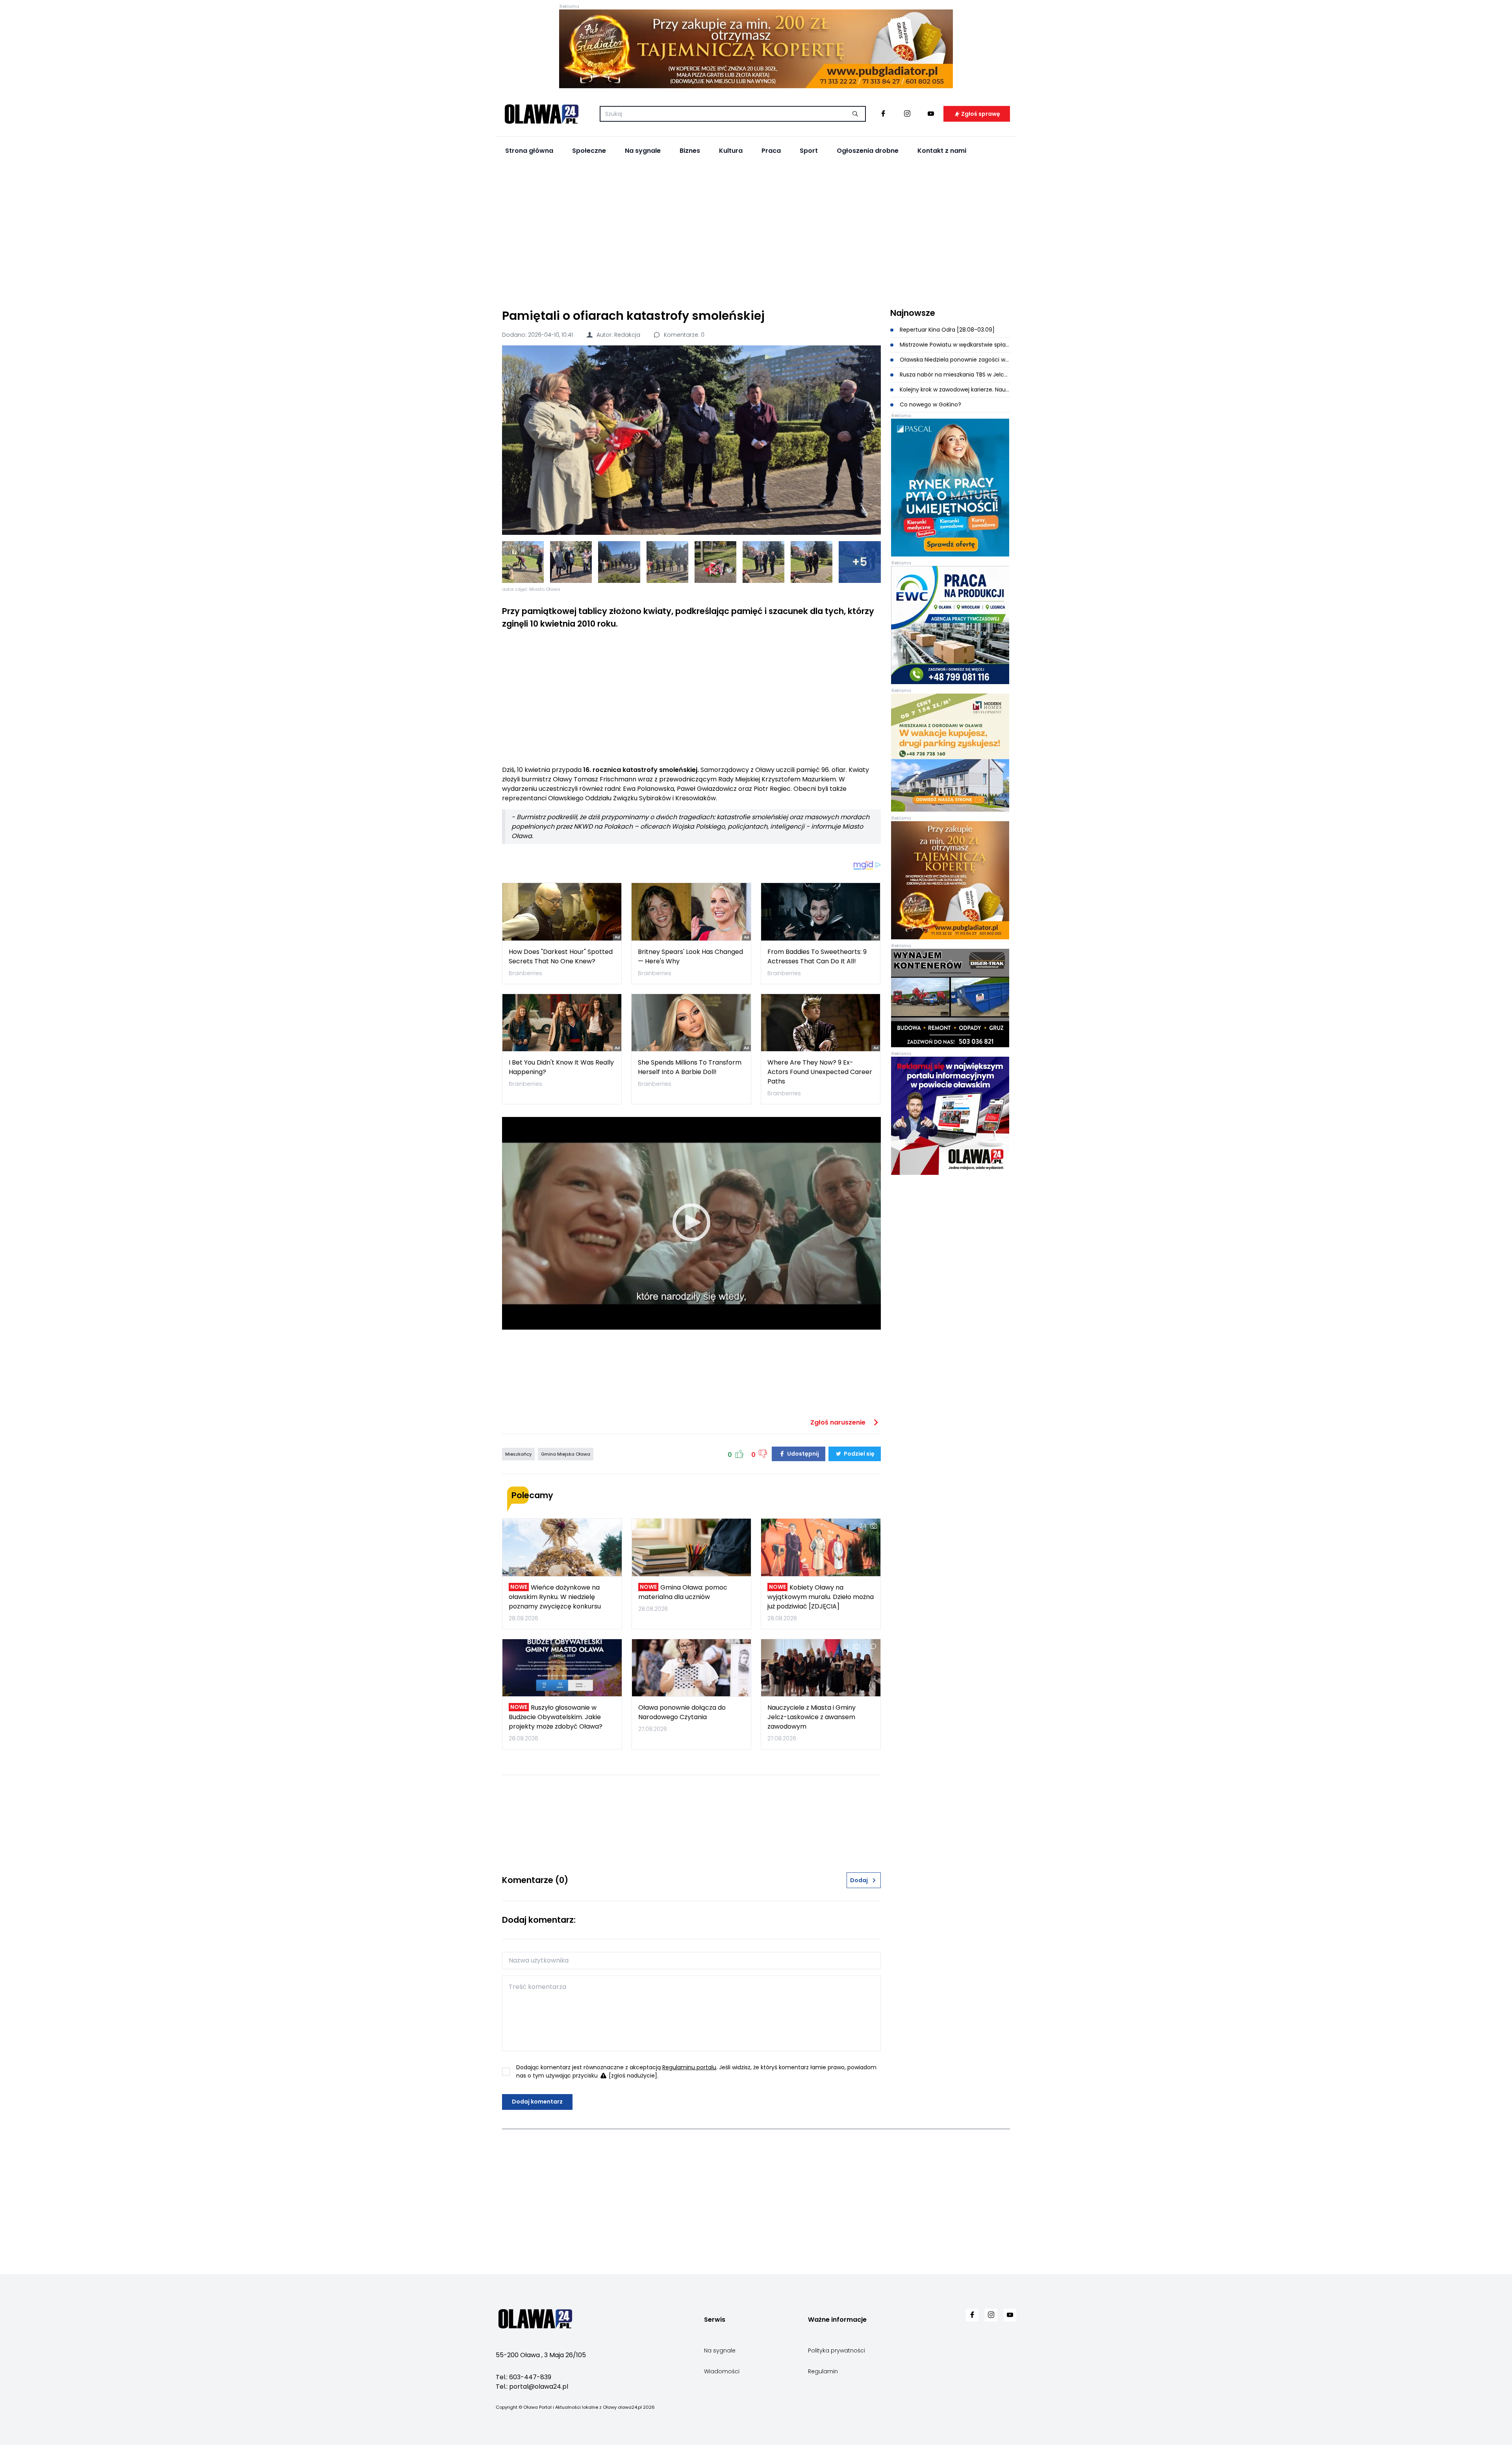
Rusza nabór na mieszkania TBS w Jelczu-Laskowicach (954, 375)
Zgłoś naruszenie (839, 1422)
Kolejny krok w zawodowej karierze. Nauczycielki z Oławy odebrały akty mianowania (954, 390)
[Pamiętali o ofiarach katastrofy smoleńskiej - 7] (812, 562)
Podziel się (859, 1454)
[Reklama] (756, 49)
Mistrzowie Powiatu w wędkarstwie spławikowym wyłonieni (954, 345)
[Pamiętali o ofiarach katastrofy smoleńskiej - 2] (571, 562)
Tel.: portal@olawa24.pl (532, 2387)
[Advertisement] (756, 233)
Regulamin (823, 2371)
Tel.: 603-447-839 (523, 2377)
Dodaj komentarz (537, 2102)
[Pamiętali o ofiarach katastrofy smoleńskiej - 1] (523, 562)
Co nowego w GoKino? (930, 404)
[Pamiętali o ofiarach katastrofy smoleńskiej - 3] (619, 562)
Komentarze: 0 (683, 335)
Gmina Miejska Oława (566, 1454)
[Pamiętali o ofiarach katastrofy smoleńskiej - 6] (763, 562)
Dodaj (859, 1880)
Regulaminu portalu (689, 2067)
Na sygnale (643, 151)
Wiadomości (722, 2371)
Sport (809, 151)
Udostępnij (802, 1454)
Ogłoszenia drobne (868, 151)
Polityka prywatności (837, 2350)
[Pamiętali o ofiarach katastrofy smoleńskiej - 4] (667, 562)
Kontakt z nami (942, 151)
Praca (771, 151)
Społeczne (589, 151)
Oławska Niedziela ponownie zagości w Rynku (954, 360)
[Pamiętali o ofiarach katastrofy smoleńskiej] (691, 440)
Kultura (731, 151)
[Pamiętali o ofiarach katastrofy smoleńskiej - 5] (715, 562)
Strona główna (529, 151)
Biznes (690, 151)
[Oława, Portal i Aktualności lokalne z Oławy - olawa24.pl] (541, 114)
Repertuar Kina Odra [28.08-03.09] (946, 330)
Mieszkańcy (518, 1454)
